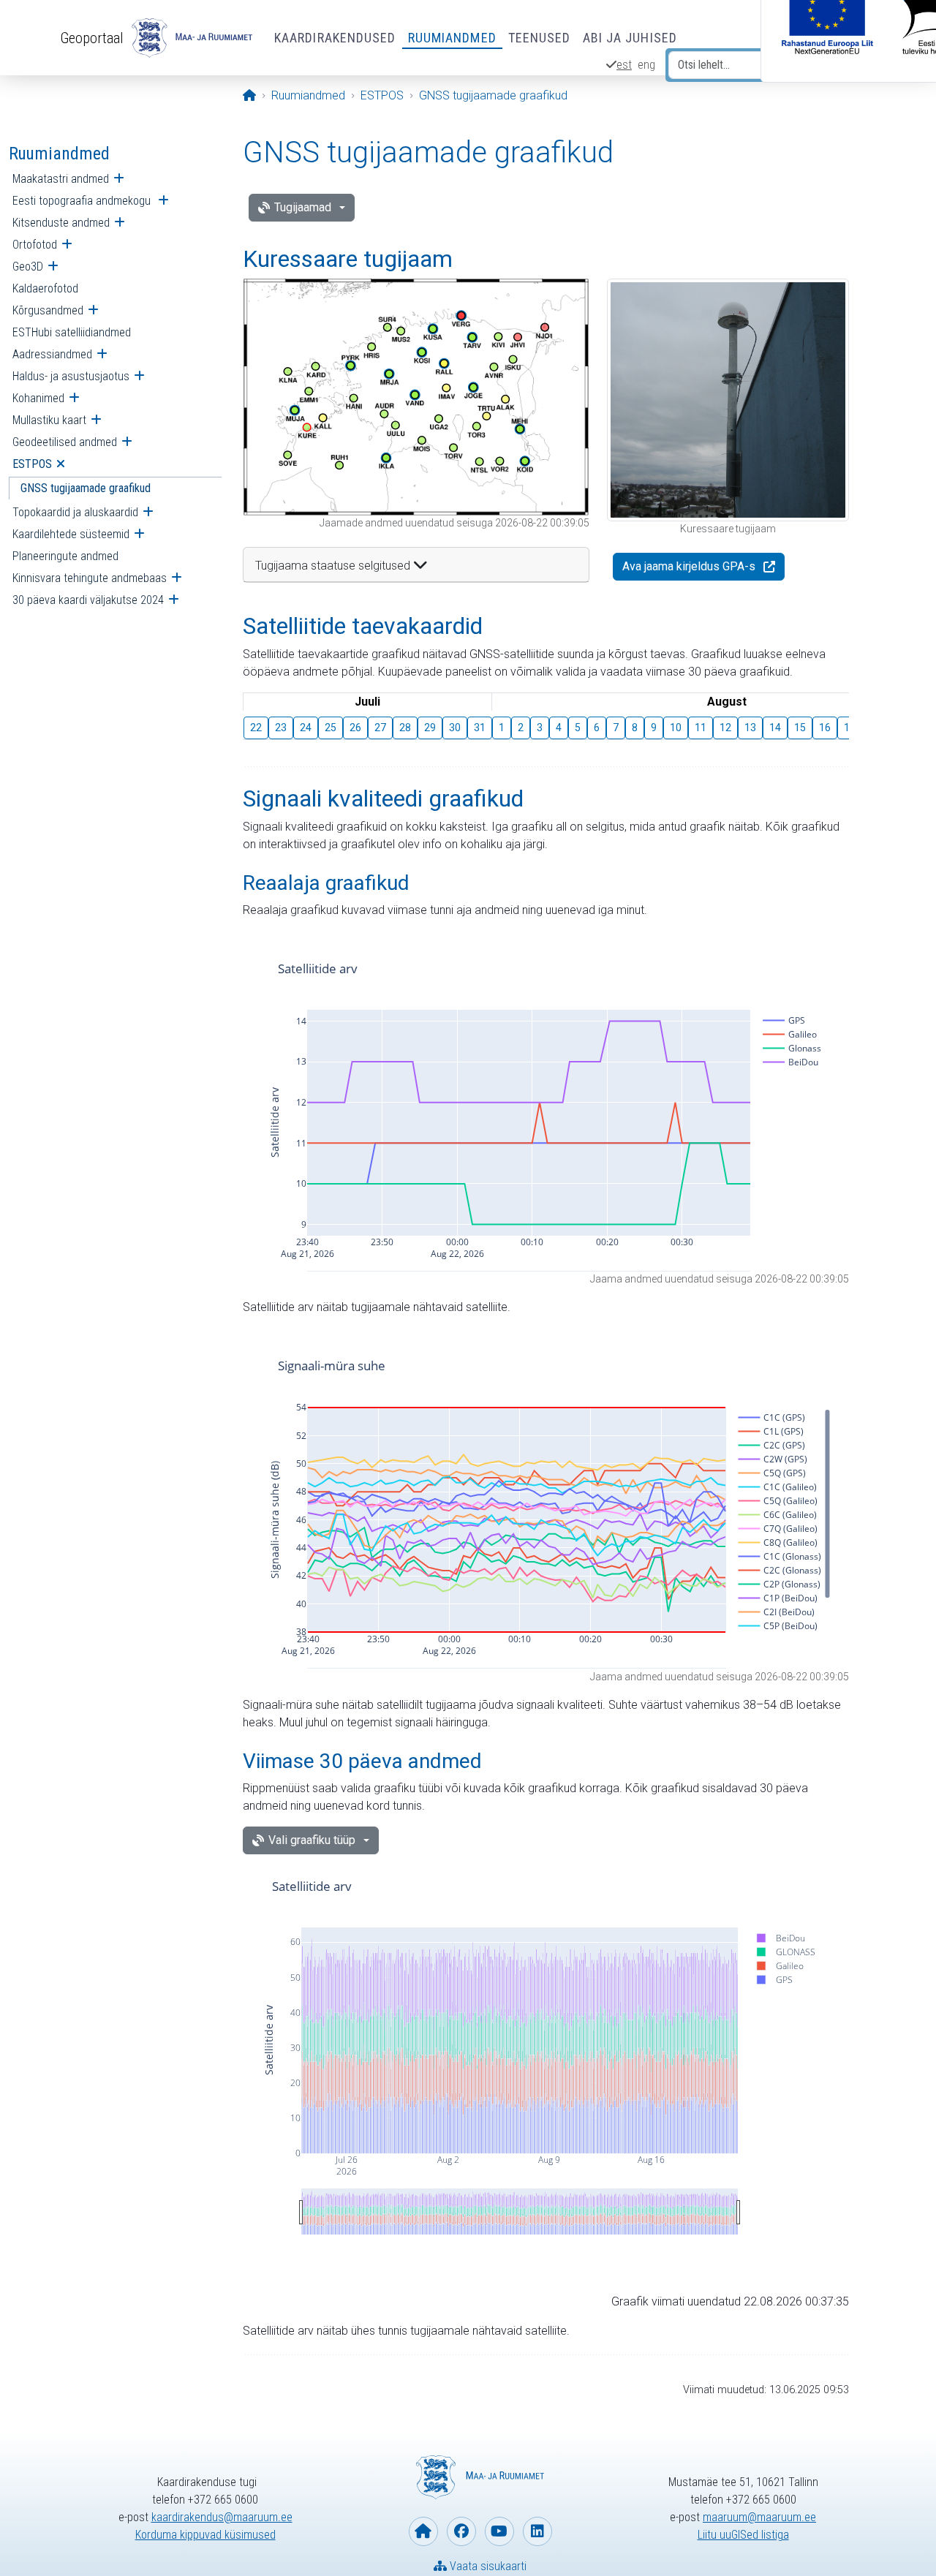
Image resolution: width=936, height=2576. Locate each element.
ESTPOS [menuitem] (32, 464)
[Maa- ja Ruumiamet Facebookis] (461, 2531)
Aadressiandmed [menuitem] (52, 354)
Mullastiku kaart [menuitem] (49, 420)
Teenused (540, 38)
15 (800, 728)
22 (256, 728)
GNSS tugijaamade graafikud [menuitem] (86, 488)
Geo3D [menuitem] (28, 267)
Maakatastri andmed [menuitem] (61, 179)
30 (455, 728)
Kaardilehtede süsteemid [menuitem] (71, 534)
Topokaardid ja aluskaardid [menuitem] (75, 512)
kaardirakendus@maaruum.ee (222, 2517)
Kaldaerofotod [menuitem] (45, 288)
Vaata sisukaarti (487, 2566)
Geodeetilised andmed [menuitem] (65, 442)
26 (355, 728)
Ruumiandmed (452, 38)
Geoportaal (92, 38)
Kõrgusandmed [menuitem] (48, 310)
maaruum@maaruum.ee (759, 2517)
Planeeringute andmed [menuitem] (65, 556)
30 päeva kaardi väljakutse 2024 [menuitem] (88, 600)
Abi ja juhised (630, 38)
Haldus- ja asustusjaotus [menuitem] (71, 376)
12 (725, 728)
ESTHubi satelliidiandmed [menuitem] (72, 332)
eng (646, 65)
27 (380, 728)
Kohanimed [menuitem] (38, 398)
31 (480, 728)
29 (430, 728)
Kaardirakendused (335, 38)
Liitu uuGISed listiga (743, 2535)
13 (750, 728)
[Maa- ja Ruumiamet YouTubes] (499, 2531)
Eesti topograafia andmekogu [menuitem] (83, 201)
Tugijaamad (303, 207)
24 (306, 728)
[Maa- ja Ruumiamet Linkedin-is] (537, 2531)
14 (775, 728)
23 (281, 728)
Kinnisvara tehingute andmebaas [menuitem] (90, 578)
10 (676, 728)
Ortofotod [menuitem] (35, 245)
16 (825, 728)
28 (405, 728)
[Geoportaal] (190, 38)
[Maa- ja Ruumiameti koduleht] (423, 2531)
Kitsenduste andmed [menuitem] (61, 223)
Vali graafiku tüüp (312, 1840)
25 (331, 728)
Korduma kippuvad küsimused (205, 2535)
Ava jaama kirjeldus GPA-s (689, 566)
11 (701, 728)
